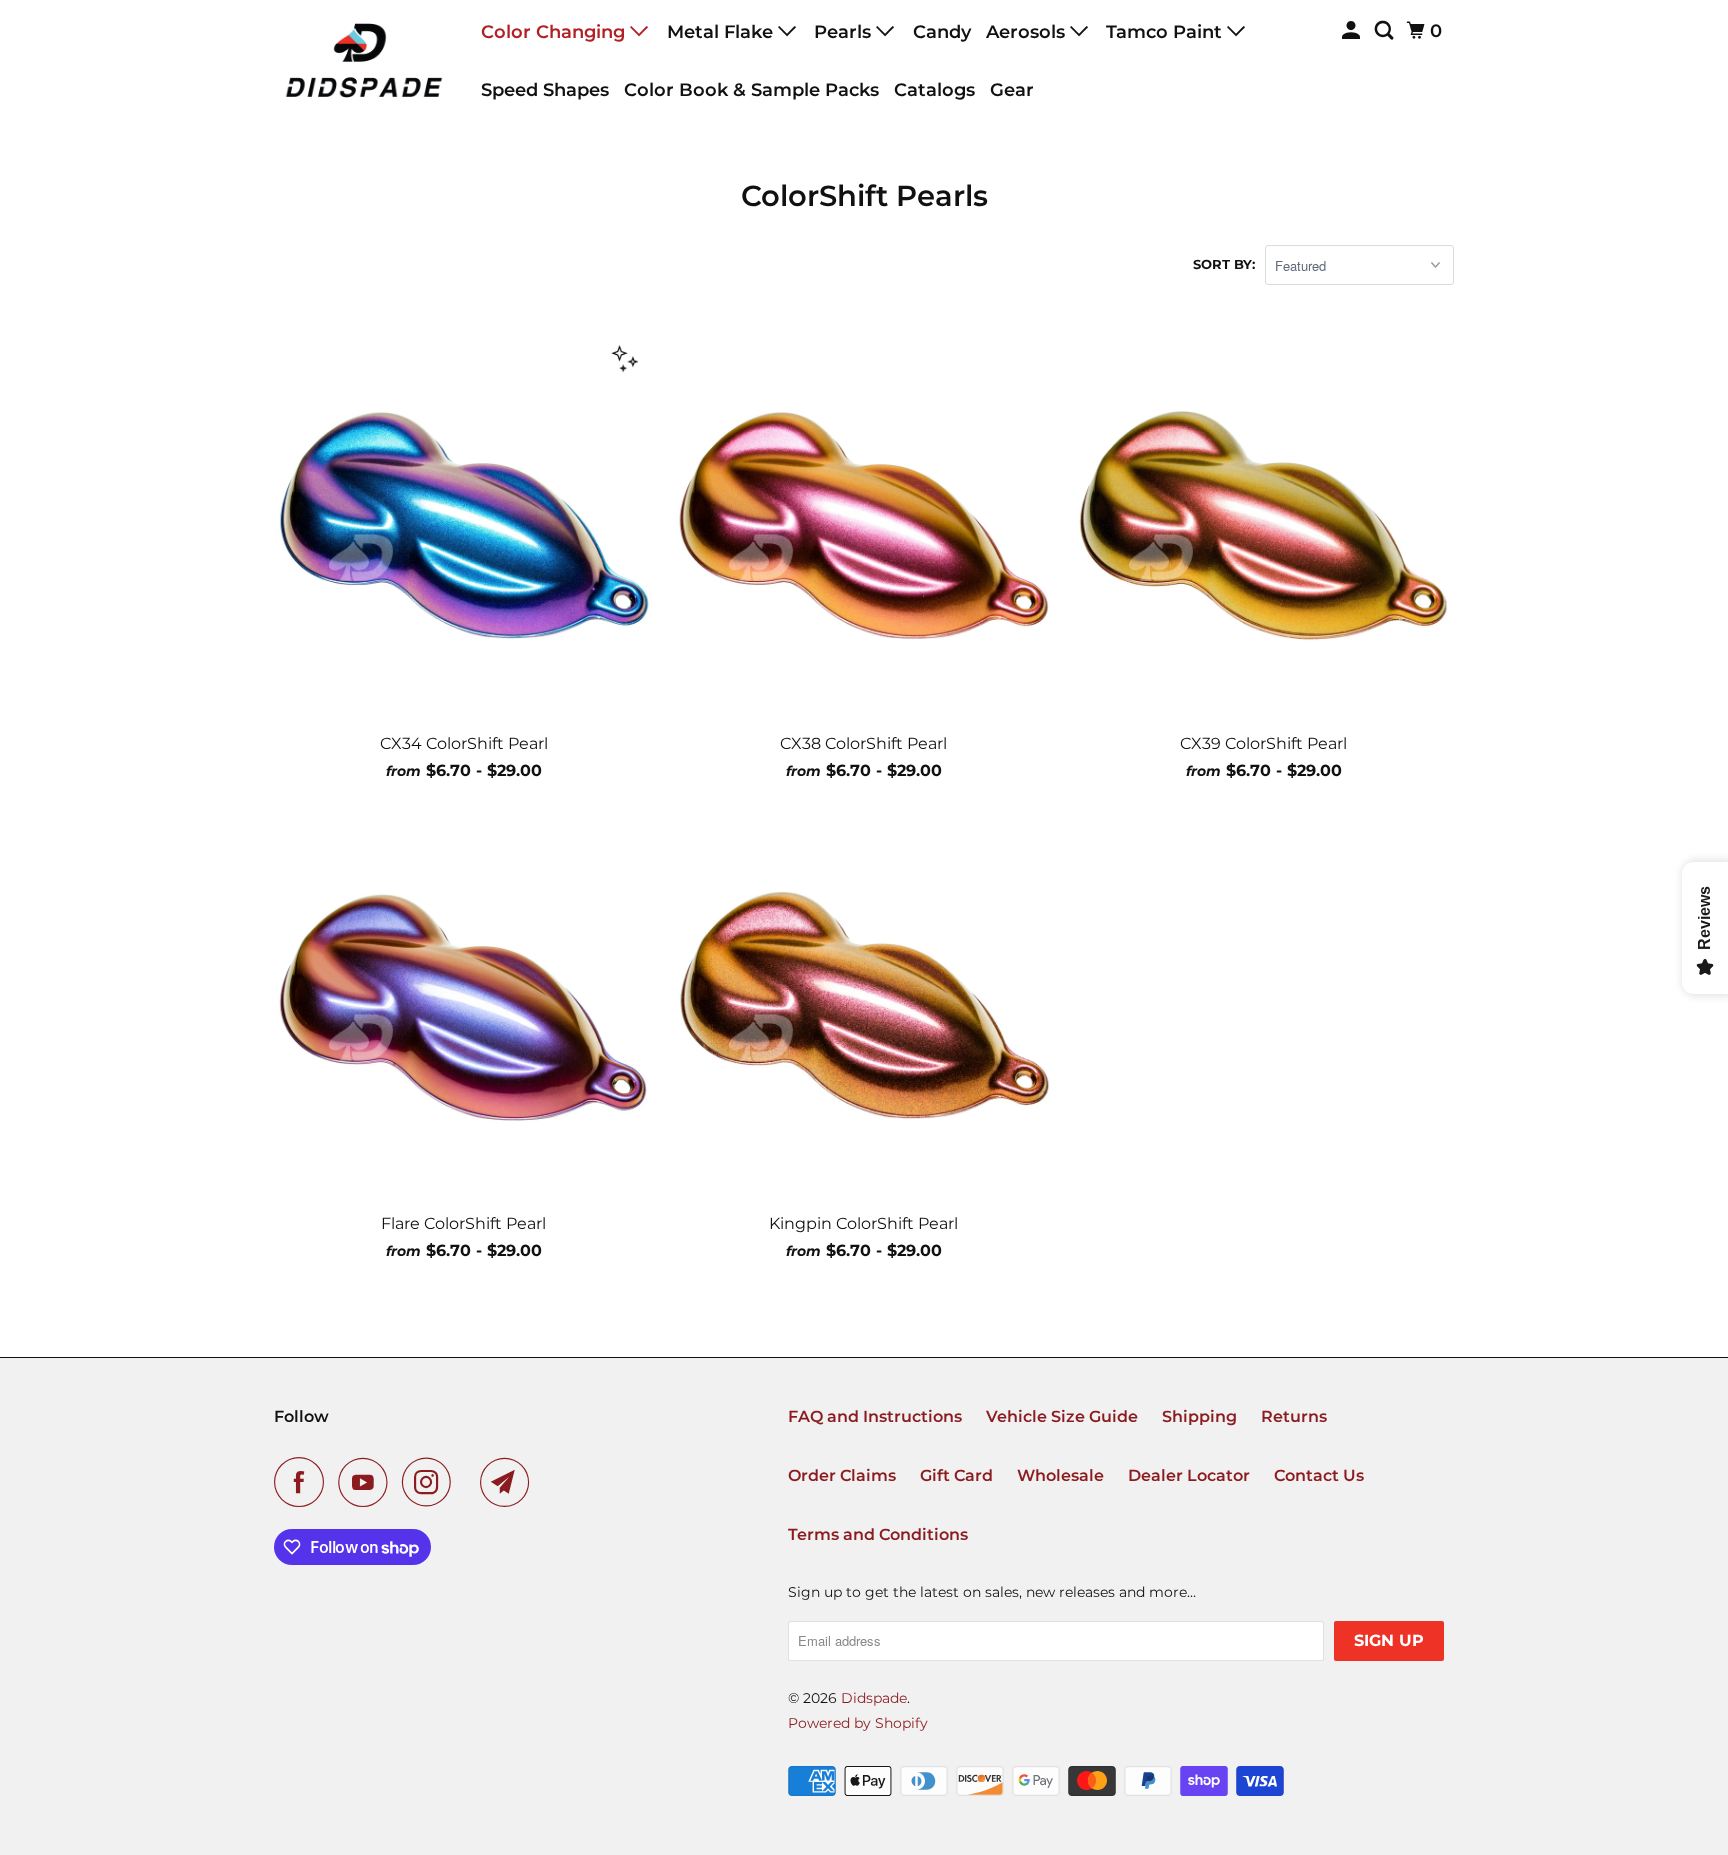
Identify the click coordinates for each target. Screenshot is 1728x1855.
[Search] (1386, 31)
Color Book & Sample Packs (751, 90)
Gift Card (956, 1475)
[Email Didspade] (510, 1482)
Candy (942, 32)
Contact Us (1319, 1475)
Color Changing (555, 32)
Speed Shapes (545, 90)
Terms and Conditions (878, 1534)
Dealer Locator (1189, 1475)
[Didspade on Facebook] (304, 1482)
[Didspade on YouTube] (368, 1482)
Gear (1012, 90)
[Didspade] (364, 60)
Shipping (1199, 1416)
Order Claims (842, 1475)
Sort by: (1224, 264)
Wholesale (1060, 1475)
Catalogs (934, 90)
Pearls (845, 32)
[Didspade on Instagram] (432, 1482)
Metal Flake (722, 32)
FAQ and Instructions (875, 1416)
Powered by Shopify (858, 1723)
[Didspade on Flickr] (471, 1482)
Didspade (874, 1698)
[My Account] (1353, 31)
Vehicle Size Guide (1062, 1416)
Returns (1294, 1416)
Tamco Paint (1166, 32)
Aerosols (1028, 32)
